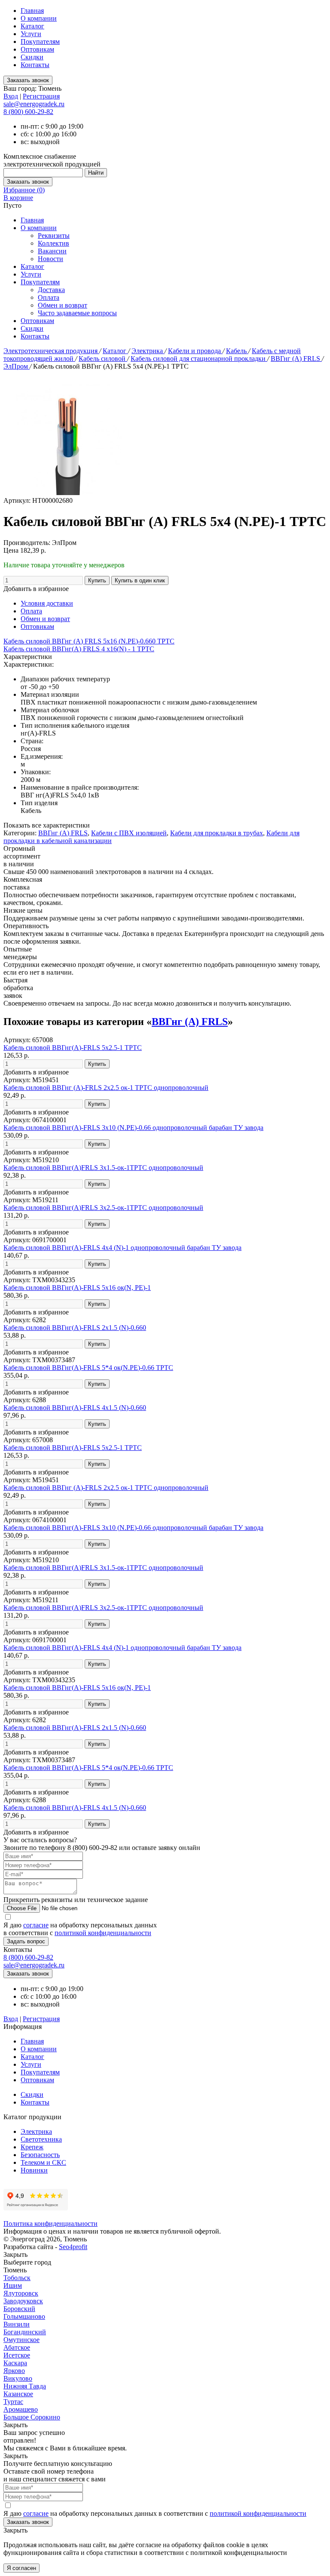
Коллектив (53, 243)
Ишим (13, 2285)
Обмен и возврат (63, 305)
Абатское (17, 2347)
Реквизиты (54, 235)
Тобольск (17, 2278)
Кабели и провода (195, 351)
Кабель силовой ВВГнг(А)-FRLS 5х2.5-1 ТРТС (73, 1048)
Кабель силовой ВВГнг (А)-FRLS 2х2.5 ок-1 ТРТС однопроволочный (106, 1088)
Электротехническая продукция (51, 351)
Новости (50, 259)
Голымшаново (24, 2316)
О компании (39, 18)
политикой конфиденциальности (103, 1933)
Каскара (15, 2363)
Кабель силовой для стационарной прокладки (199, 359)
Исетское (17, 2355)
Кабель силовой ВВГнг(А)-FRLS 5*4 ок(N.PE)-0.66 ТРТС (88, 1368)
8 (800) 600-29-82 (28, 112)
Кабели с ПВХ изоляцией (129, 833)
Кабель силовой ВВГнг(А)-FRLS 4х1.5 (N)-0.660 (75, 1408)
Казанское (18, 2394)
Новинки (34, 2170)
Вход (11, 96)
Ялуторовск (21, 2293)
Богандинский (25, 2332)
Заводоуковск (23, 2301)
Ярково (14, 2371)
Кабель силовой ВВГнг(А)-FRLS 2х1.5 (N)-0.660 (75, 1328)
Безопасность (40, 2155)
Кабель (237, 351)
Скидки (32, 57)
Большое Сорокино (32, 2417)
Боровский (19, 2309)
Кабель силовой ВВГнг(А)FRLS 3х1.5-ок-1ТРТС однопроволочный (103, 1168)
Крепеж (32, 2147)
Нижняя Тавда (25, 2386)
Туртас (13, 2402)
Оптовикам (37, 49)
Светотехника (41, 2139)
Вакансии (52, 251)
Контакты (35, 65)
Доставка (51, 290)
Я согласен (21, 2568)
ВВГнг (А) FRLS (296, 359)
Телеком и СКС (43, 2162)
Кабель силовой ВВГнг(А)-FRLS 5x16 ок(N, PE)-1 (77, 1288)
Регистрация (41, 96)
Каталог (32, 26)
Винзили (17, 2324)
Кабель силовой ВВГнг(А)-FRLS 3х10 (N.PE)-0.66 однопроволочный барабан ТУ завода (133, 1128)
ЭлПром (17, 366)
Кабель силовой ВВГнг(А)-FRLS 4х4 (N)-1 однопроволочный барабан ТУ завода (122, 1248)
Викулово (18, 2378)
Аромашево (21, 2409)
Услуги (31, 34)
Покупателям (40, 42)
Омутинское (21, 2340)
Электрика (148, 351)
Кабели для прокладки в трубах (217, 833)
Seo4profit (73, 2247)
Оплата (49, 297)
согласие (36, 1925)
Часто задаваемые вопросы (77, 313)
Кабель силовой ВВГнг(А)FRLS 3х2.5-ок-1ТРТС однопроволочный (103, 1208)
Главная (32, 11)
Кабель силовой (103, 359)
